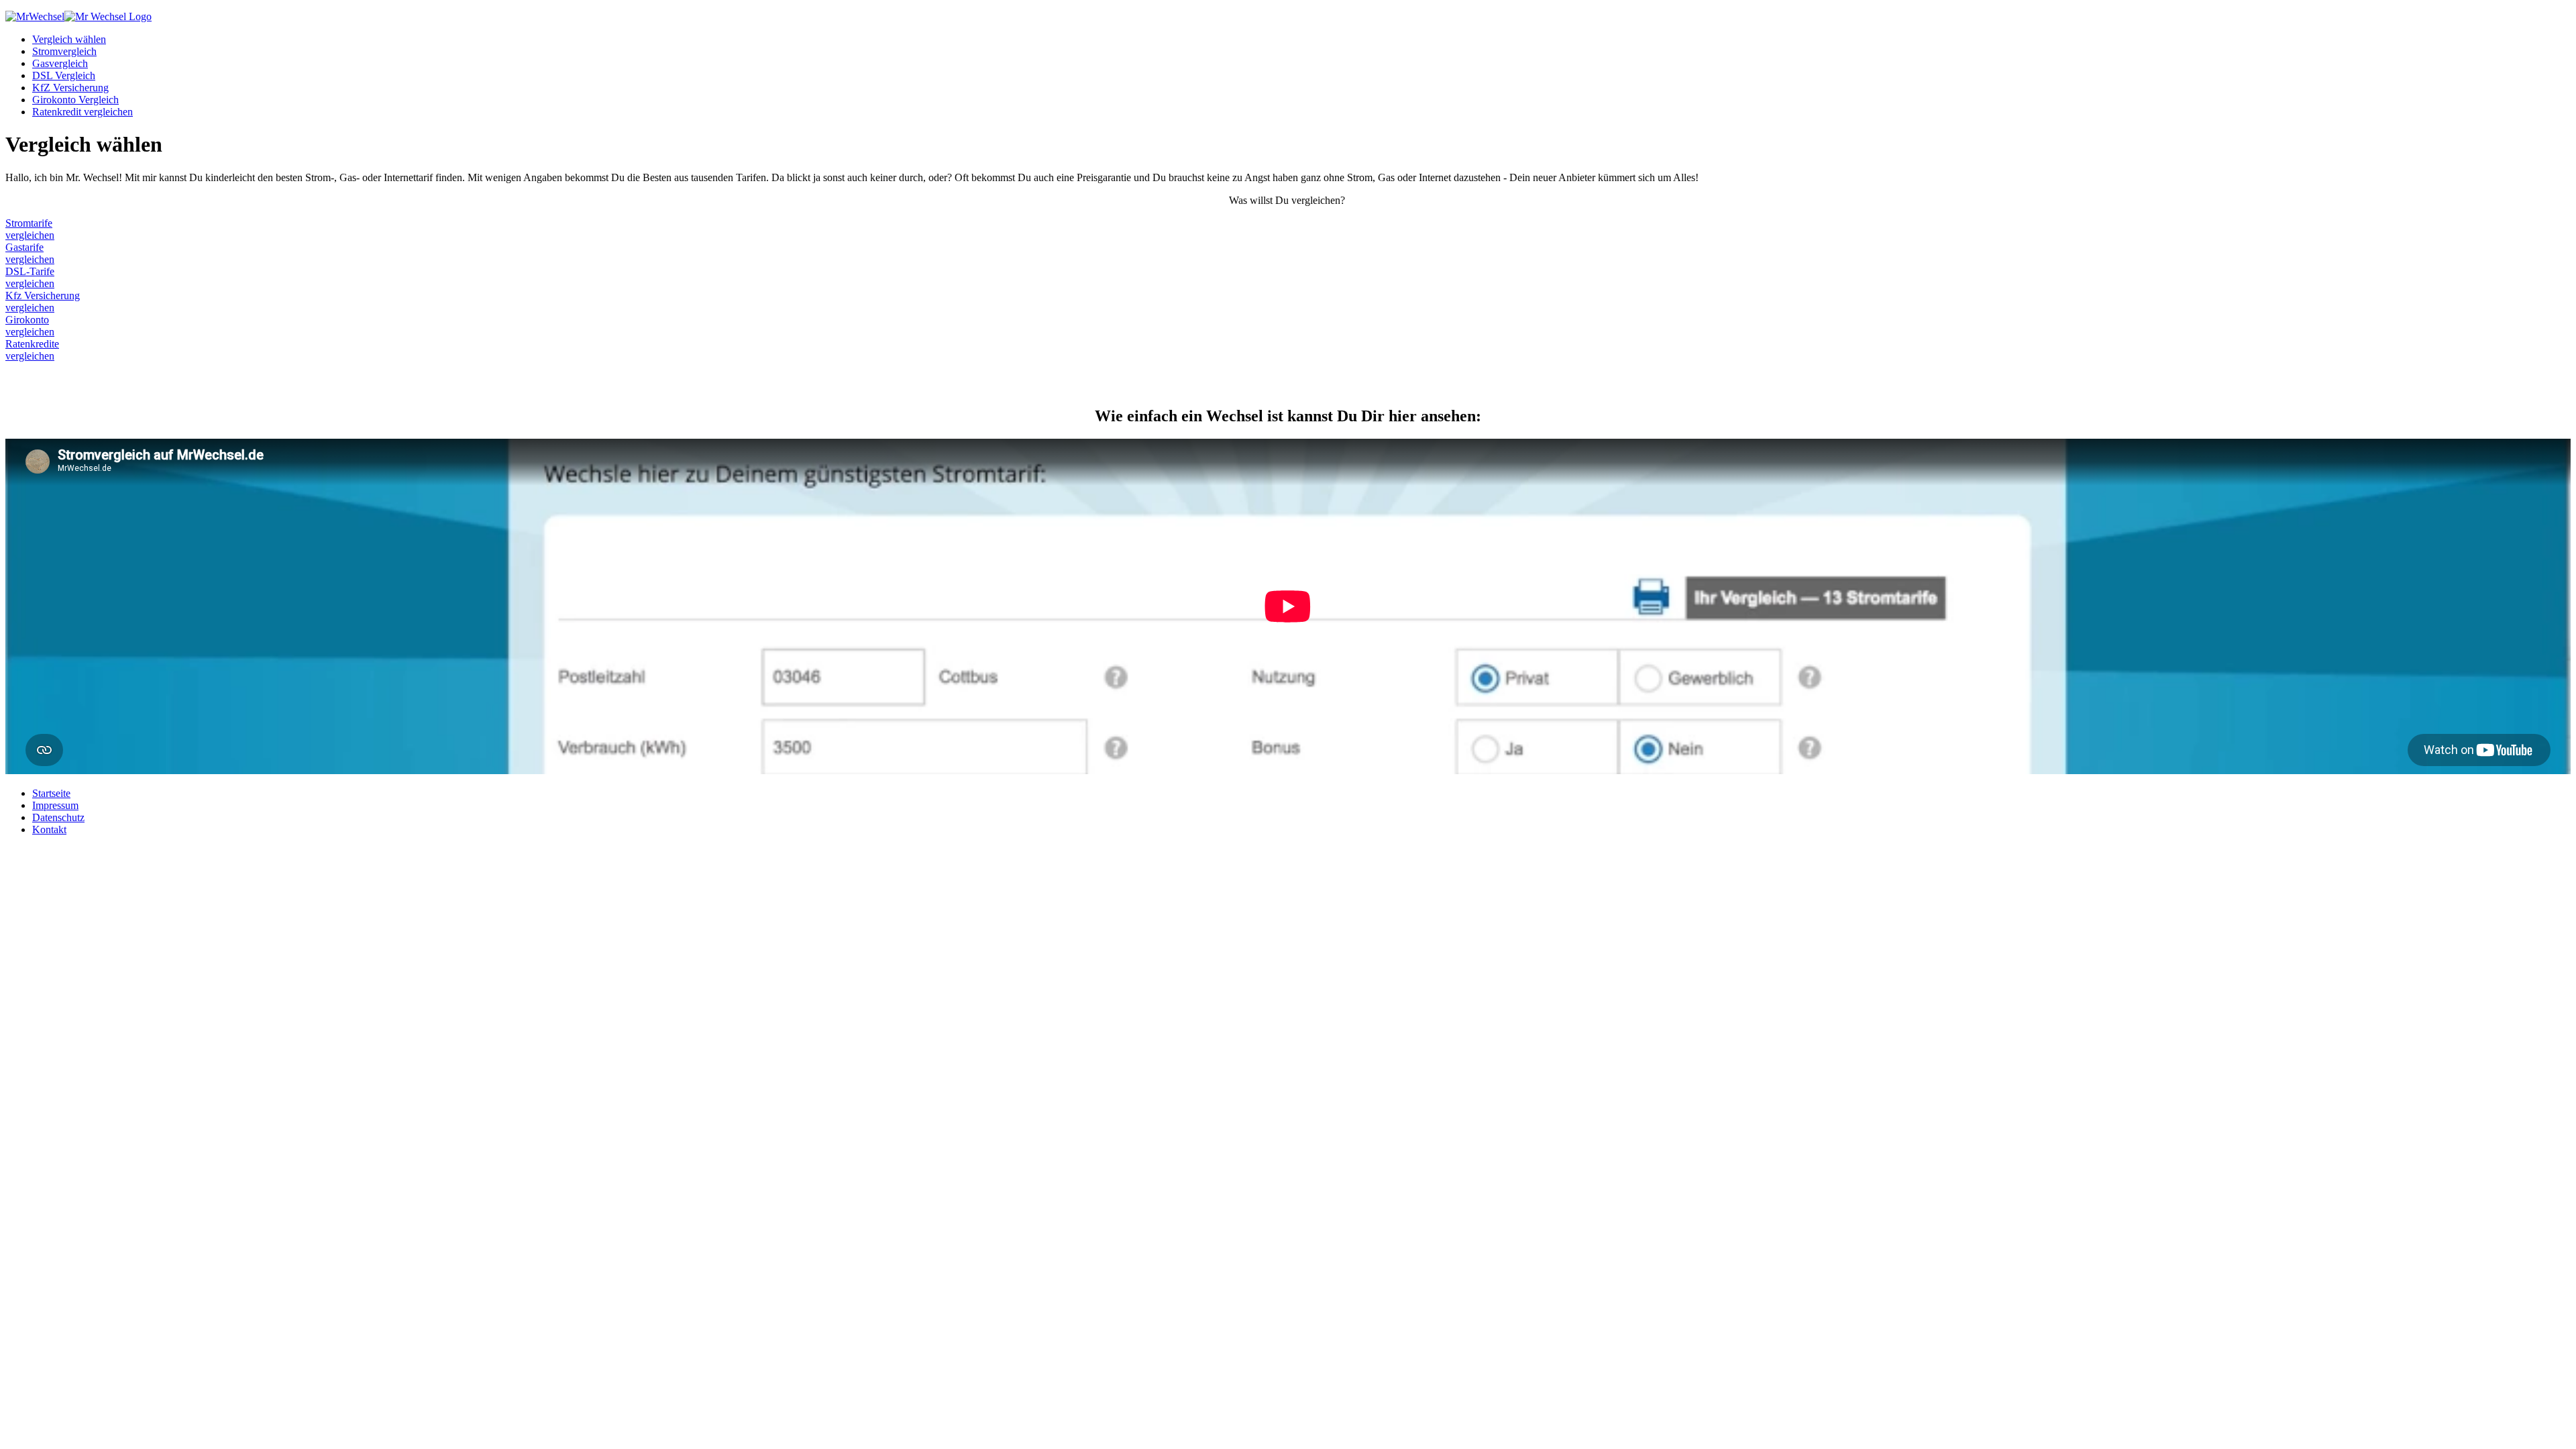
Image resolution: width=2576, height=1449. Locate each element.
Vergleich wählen (69, 39)
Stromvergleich (64, 51)
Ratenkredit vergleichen (83, 112)
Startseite (51, 793)
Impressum (55, 805)
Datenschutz (58, 817)
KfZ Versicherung (70, 88)
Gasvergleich (60, 63)
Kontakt (49, 829)
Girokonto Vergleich (75, 100)
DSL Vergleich (64, 75)
